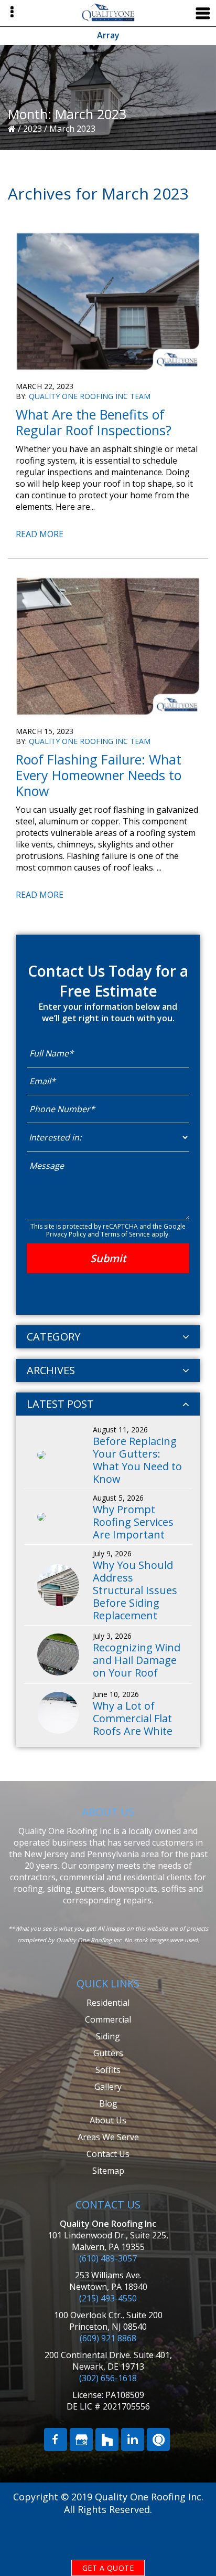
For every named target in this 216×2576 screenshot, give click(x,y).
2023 (33, 129)
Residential (108, 2003)
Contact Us (108, 2154)
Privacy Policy (66, 1234)
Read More (40, 535)
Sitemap (108, 2171)
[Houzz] (107, 2439)
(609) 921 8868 (108, 2338)
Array (108, 35)
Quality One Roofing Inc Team (90, 396)
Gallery (108, 2087)
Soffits (108, 2070)
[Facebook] (56, 2439)
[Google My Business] (81, 2439)
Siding (108, 2036)
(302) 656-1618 (108, 2378)
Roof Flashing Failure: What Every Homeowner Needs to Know (99, 775)
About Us (108, 2120)
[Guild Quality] (158, 2439)
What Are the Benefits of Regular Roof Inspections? (94, 422)
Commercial (108, 2019)
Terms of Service (125, 1234)
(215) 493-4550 (108, 2298)
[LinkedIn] (133, 2439)
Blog (108, 2103)
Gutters (108, 2053)
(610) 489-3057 (108, 2258)
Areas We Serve (108, 2137)
